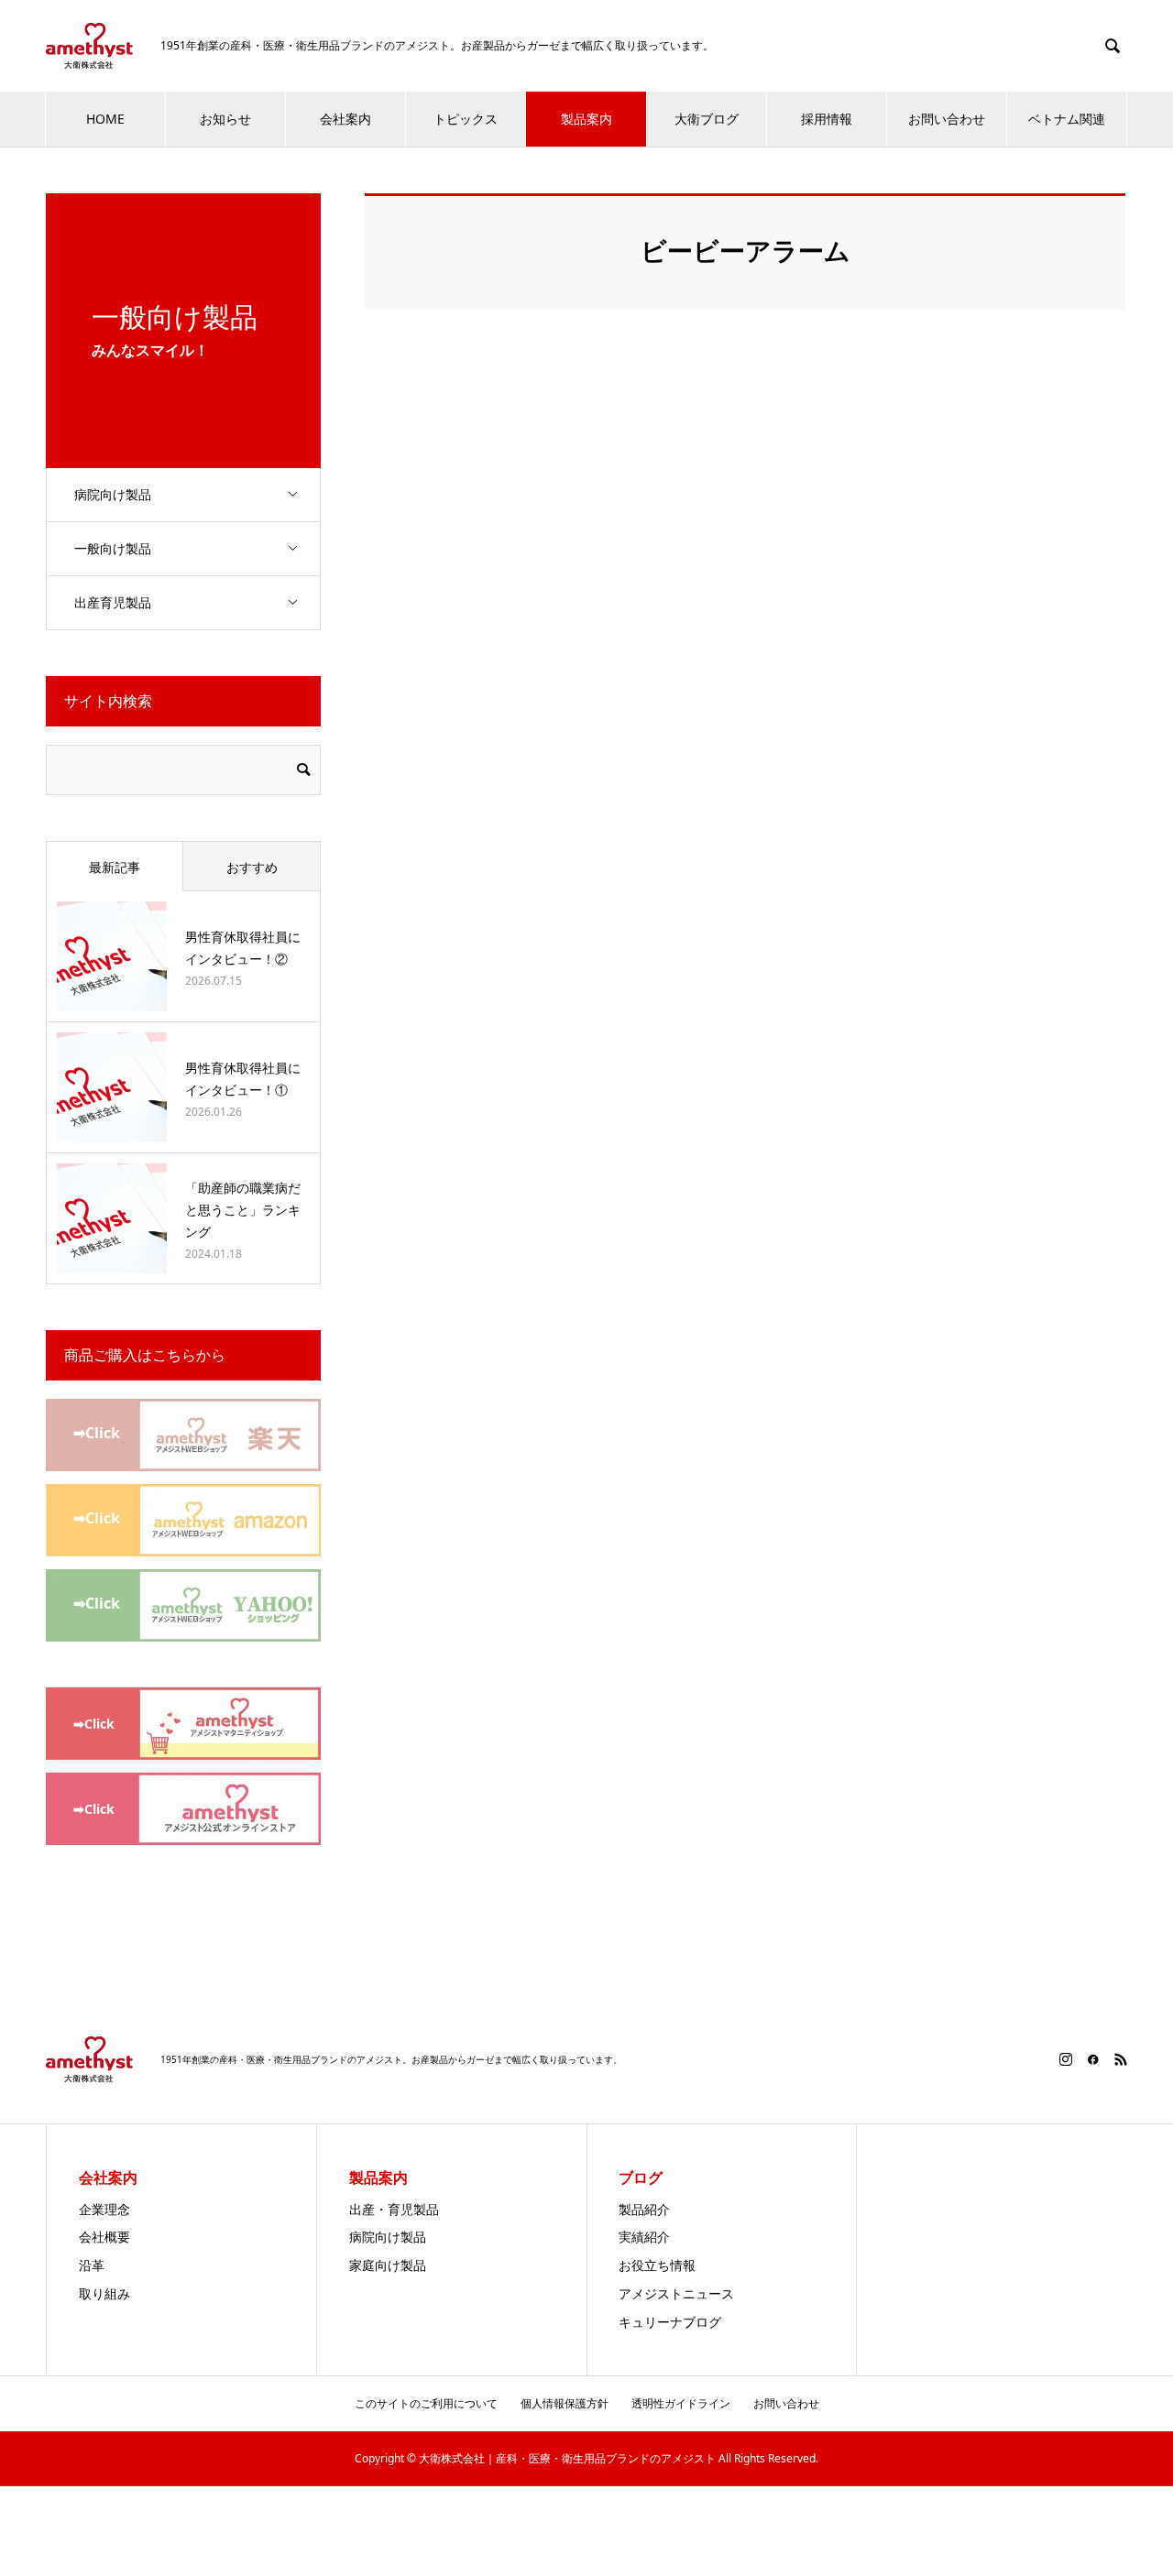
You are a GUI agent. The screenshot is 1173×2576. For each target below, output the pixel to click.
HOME (105, 119)
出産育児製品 (113, 602)
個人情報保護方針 (565, 2403)
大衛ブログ (707, 119)
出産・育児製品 (394, 2209)
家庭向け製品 (388, 2265)
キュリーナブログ (670, 2322)
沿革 (92, 2265)
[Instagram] (1066, 2059)
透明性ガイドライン (681, 2403)
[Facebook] (1093, 2059)
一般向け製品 (113, 548)
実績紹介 (644, 2237)
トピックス (466, 119)
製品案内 (586, 119)
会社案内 (345, 119)
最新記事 (115, 867)
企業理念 (104, 2209)
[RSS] (1121, 2059)
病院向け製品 (113, 494)
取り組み (104, 2293)
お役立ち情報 (657, 2265)
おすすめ (252, 867)
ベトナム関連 (1067, 119)
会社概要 (104, 2237)
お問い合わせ (947, 119)
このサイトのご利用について (426, 2403)
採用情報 (827, 119)
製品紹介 (644, 2209)
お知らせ (225, 119)
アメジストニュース (676, 2293)
